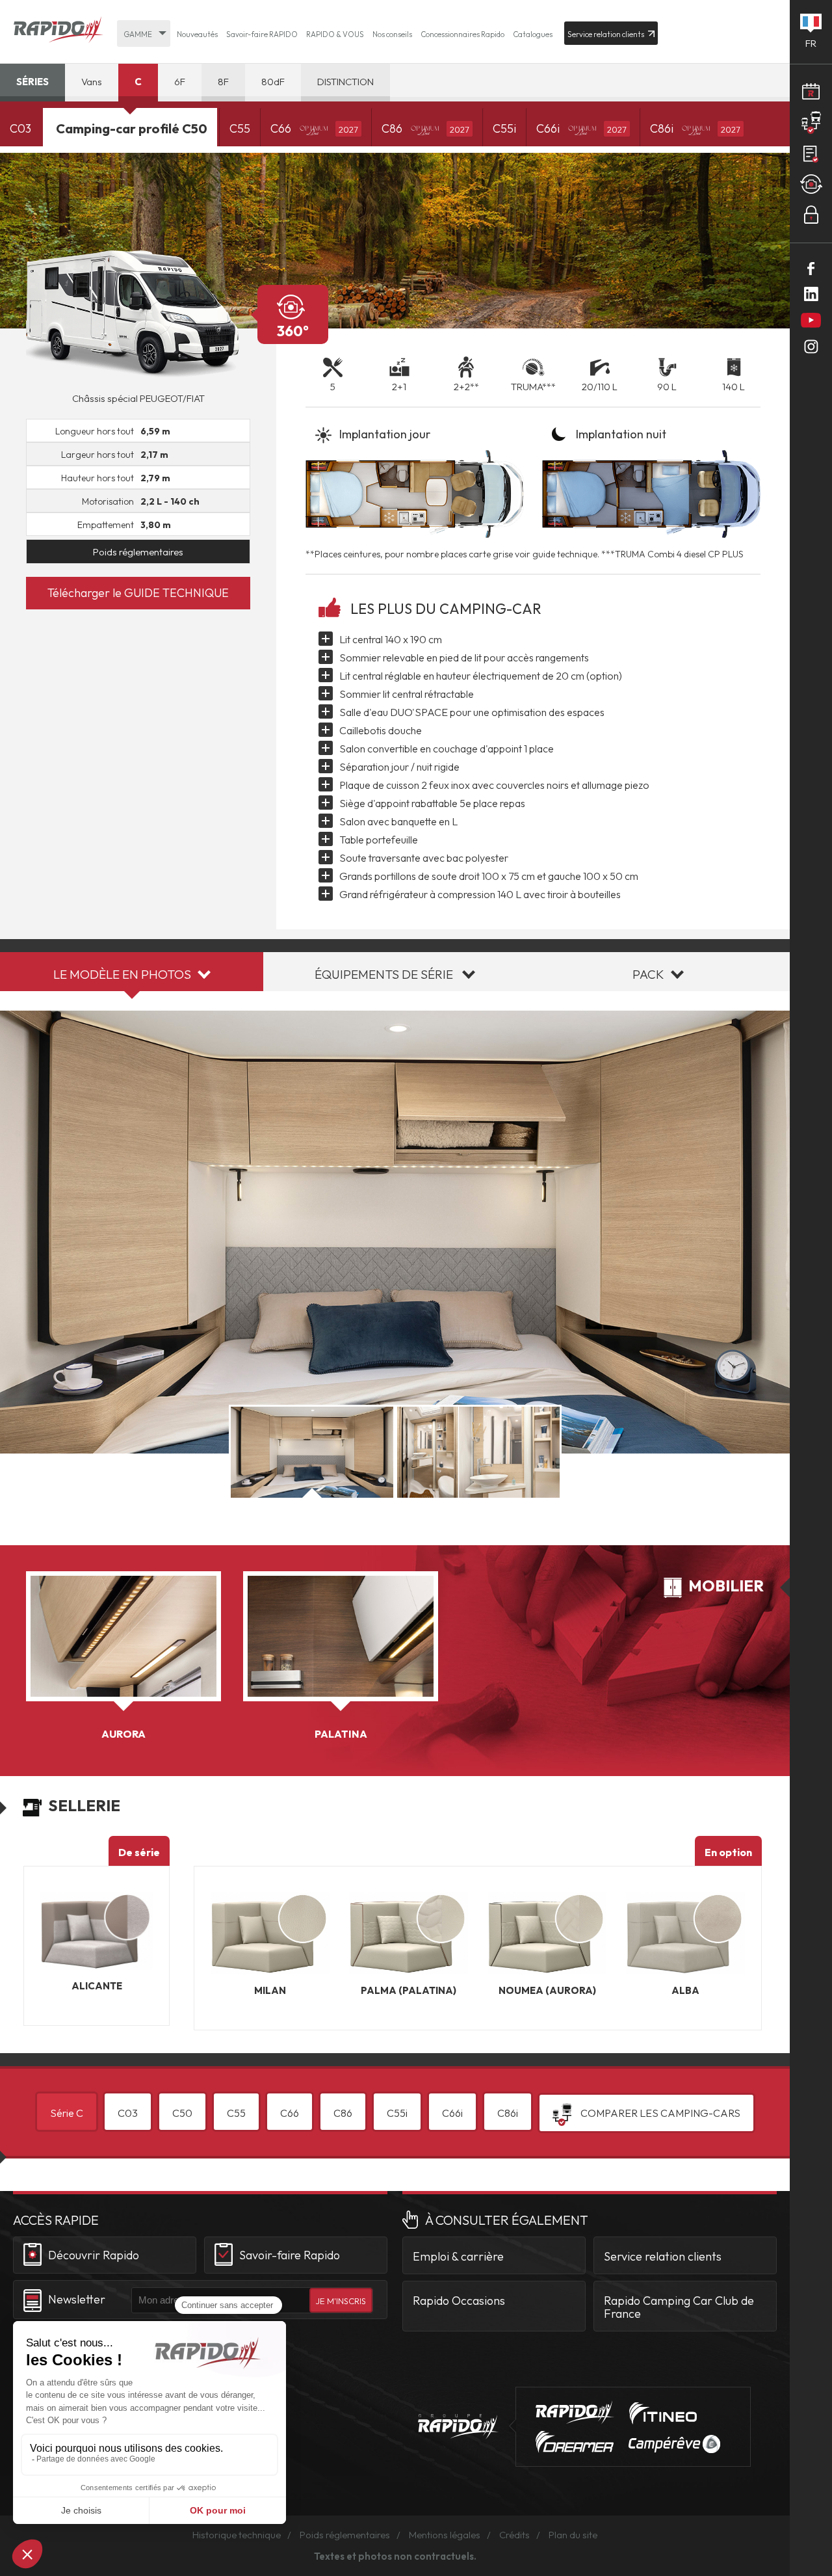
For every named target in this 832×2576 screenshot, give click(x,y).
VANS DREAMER (575, 2442)
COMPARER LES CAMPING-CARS (659, 2113)
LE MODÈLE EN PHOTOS (122, 974)
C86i (695, 128)
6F (180, 82)
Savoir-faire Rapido (290, 2254)
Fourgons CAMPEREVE (674, 2444)
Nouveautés (197, 34)
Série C (67, 2113)
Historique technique (237, 2535)
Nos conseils (392, 34)
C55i (504, 128)
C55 (240, 128)
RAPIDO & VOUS (335, 34)
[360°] (138, 314)
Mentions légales (445, 2535)
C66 (314, 128)
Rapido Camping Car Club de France (679, 2307)
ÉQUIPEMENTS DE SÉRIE (384, 974)
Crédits (514, 2535)
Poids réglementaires (138, 552)
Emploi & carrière (458, 2256)
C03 (20, 128)
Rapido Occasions (459, 2301)
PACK (648, 974)
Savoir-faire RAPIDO (262, 34)
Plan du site (573, 2535)
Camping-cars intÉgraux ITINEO (663, 2413)
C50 (182, 2113)
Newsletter (77, 2299)
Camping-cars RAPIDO (575, 2412)
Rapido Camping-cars (58, 31)
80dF (273, 82)
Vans (92, 82)
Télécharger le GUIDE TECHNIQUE (138, 593)
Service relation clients (663, 2256)
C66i (581, 128)
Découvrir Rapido (94, 2254)
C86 (425, 128)
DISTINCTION (345, 82)
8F (223, 82)
